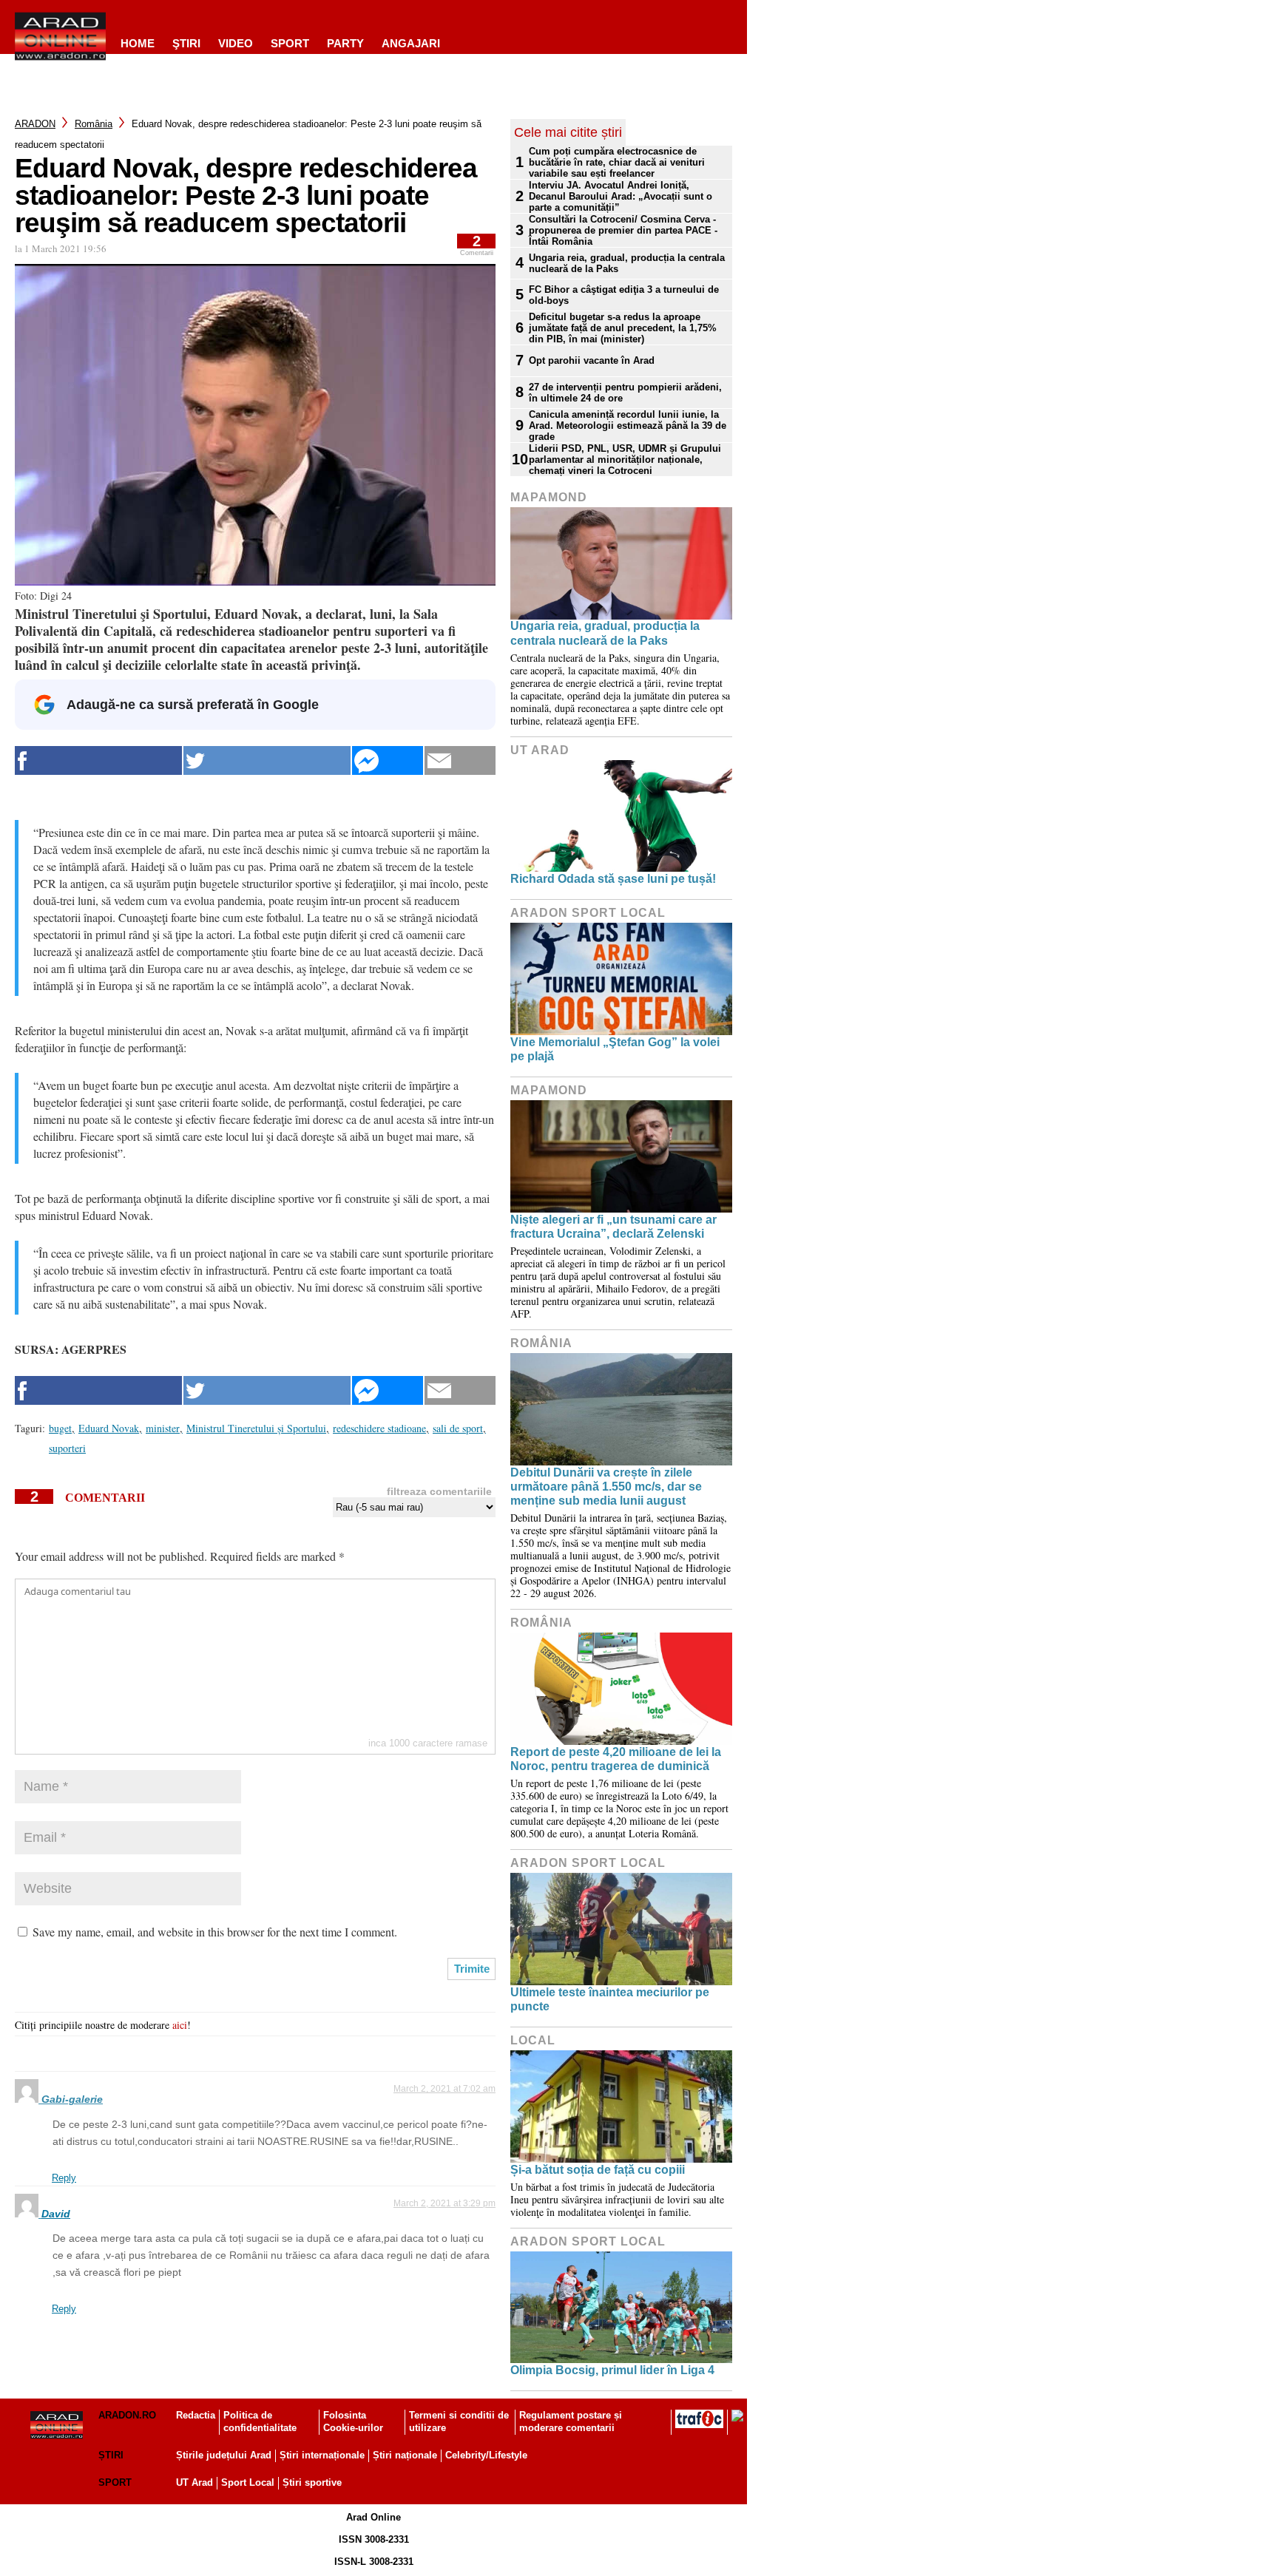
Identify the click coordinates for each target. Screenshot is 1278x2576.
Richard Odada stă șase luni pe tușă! (613, 879)
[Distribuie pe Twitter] (267, 760)
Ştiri (186, 43)
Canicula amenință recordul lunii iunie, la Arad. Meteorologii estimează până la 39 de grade (628, 426)
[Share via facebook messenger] (388, 760)
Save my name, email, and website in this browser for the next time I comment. (215, 1932)
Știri (111, 2455)
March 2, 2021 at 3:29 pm (444, 2203)
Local (533, 2040)
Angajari (411, 43)
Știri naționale (405, 2455)
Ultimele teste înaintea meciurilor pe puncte (610, 1999)
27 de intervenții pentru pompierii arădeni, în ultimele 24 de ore (625, 393)
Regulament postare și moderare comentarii (571, 2421)
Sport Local (248, 2482)
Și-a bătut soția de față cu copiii (598, 2170)
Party (345, 43)
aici (180, 2025)
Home (138, 43)
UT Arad (540, 750)
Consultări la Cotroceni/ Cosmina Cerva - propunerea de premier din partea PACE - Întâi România (623, 230)
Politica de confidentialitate (260, 2421)
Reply (64, 2178)
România (94, 124)
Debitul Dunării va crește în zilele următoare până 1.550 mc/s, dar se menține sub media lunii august (606, 1487)
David (56, 2214)
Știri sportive (312, 2482)
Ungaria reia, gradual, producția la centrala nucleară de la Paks (627, 263)
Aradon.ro (127, 2415)
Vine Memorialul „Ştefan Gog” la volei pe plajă (615, 1049)
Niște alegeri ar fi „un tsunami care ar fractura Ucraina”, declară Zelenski (613, 1227)
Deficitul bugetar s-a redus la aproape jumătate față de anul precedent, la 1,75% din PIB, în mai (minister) (623, 328)
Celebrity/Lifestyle (486, 2455)
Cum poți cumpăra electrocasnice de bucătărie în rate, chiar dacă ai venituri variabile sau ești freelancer (617, 162)
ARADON (35, 124)
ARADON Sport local (588, 913)
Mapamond (549, 497)
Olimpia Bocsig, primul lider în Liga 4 (612, 2370)
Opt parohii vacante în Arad (592, 360)
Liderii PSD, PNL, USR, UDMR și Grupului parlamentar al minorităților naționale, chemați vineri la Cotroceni (625, 460)
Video (236, 43)
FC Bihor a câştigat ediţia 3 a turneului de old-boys (624, 295)
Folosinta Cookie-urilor (353, 2421)
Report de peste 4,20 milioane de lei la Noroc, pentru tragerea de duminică (616, 1759)
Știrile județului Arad (224, 2455)
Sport (290, 43)
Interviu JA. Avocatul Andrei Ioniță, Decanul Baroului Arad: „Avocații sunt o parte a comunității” (621, 196)
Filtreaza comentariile (439, 1491)
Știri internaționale (322, 2455)
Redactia (196, 2415)
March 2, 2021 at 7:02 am (444, 2089)
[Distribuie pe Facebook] (98, 760)
